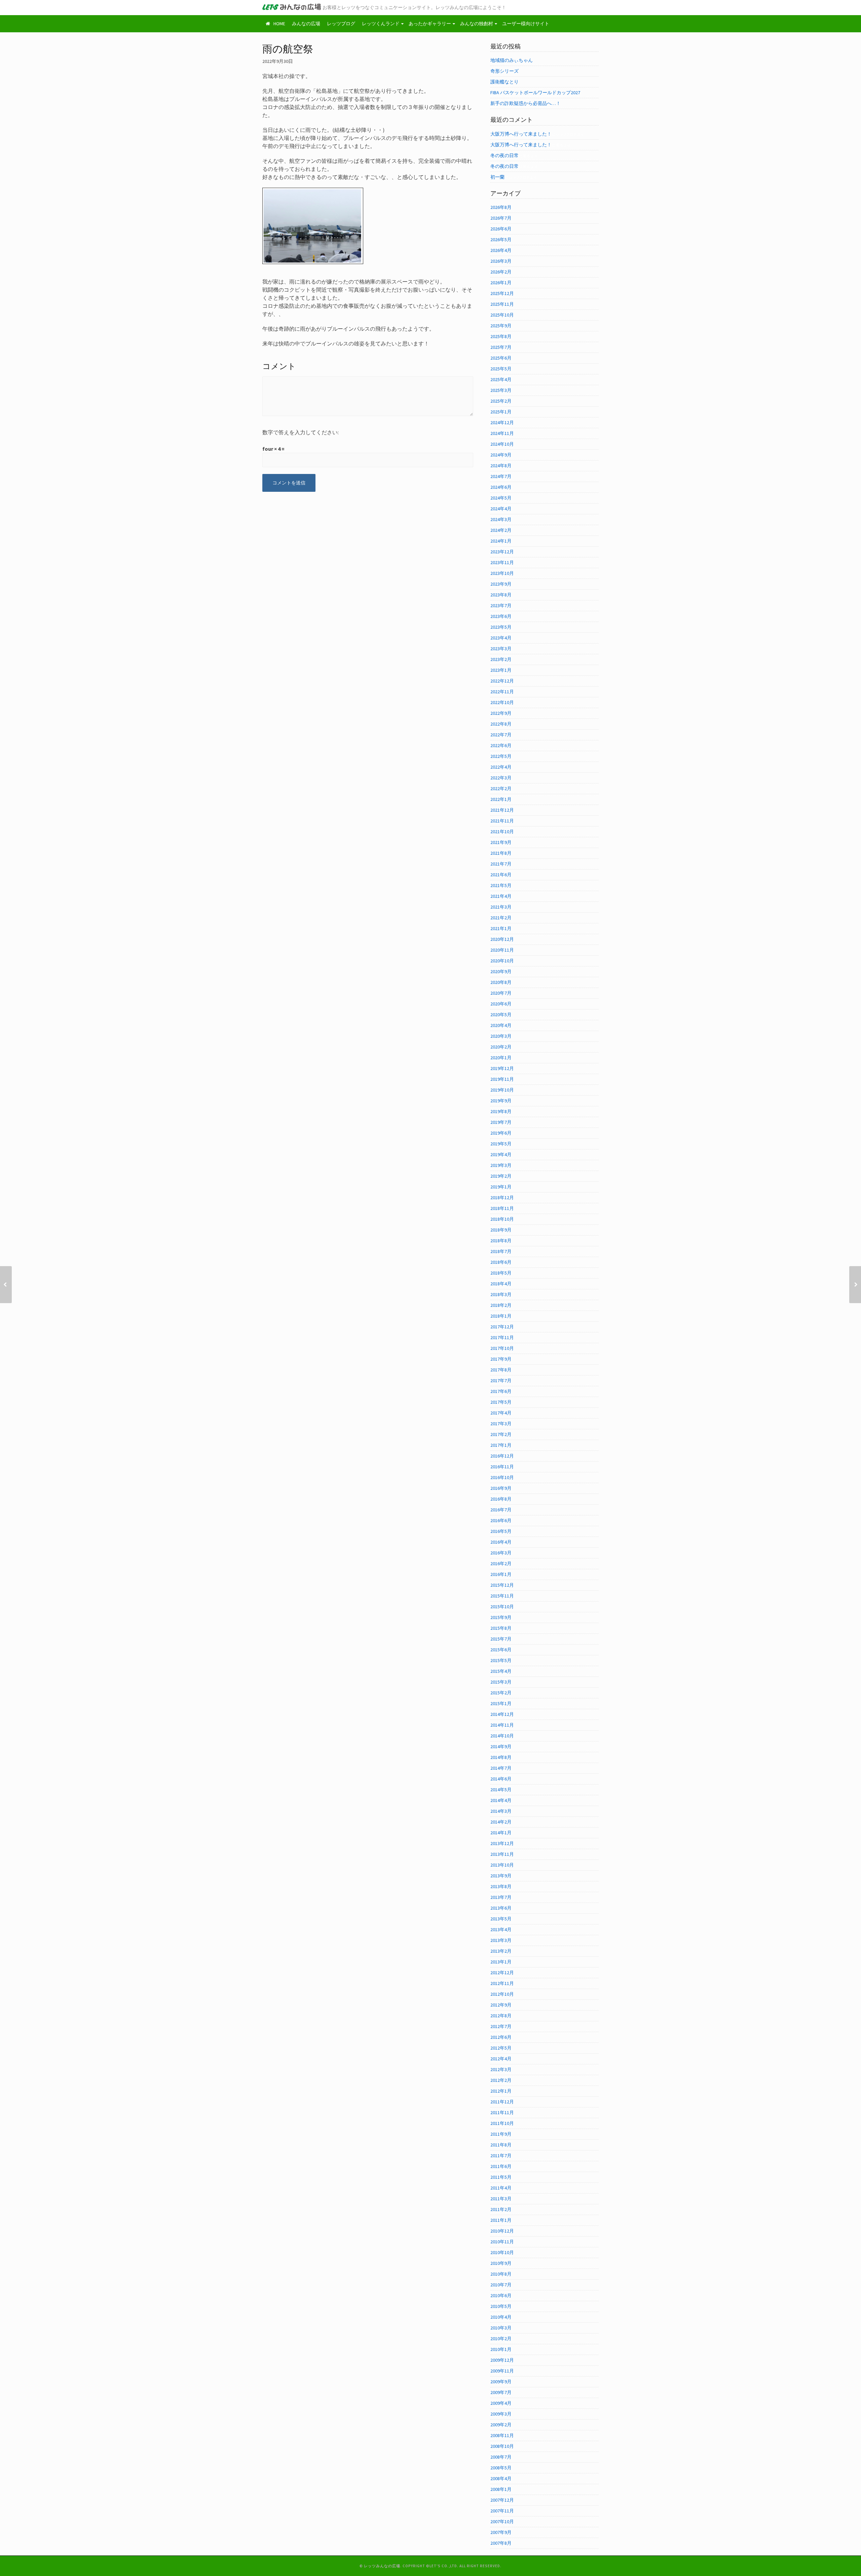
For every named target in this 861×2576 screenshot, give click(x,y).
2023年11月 (502, 562)
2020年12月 (502, 939)
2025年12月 (502, 293)
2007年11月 (502, 2511)
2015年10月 (502, 1607)
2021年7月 (501, 864)
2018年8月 (501, 1241)
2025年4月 (501, 379)
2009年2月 (501, 2425)
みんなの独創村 (477, 24)
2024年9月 (501, 455)
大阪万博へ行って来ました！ (521, 134)
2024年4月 (501, 509)
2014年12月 (502, 1714)
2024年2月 (501, 530)
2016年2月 (501, 1563)
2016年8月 (501, 1499)
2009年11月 (502, 2371)
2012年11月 (502, 1983)
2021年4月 (501, 896)
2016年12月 (502, 1456)
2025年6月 (501, 358)
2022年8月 (501, 724)
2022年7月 (501, 735)
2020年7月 (501, 993)
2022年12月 (502, 681)
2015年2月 (501, 1693)
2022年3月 (501, 778)
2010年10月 (502, 2252)
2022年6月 (501, 745)
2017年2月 (501, 1434)
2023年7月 (501, 605)
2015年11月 (502, 1596)
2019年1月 (501, 1187)
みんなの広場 (306, 24)
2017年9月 (501, 1359)
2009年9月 (501, 2382)
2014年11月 (502, 1725)
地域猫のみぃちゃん (512, 60)
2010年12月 (502, 2231)
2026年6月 (501, 229)
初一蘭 (497, 177)
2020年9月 (501, 971)
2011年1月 (501, 2220)
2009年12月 (502, 2360)
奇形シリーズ (504, 71)
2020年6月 (501, 1004)
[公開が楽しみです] (855, 1285)
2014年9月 (501, 1746)
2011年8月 (501, 2145)
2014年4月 (501, 1800)
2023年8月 (501, 595)
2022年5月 (501, 756)
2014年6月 (501, 1779)
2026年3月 (501, 261)
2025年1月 (501, 412)
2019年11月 (502, 1079)
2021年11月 (502, 821)
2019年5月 (501, 1144)
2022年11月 (502, 692)
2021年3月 (501, 907)
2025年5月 (501, 369)
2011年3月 (501, 2199)
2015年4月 (501, 1671)
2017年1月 (501, 1445)
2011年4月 (501, 2188)
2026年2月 (501, 272)
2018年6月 (501, 1262)
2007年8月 (501, 2543)
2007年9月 (501, 2532)
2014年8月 (501, 1757)
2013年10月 (502, 1865)
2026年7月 (501, 218)
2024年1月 (501, 541)
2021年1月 (501, 928)
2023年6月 (501, 616)
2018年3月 (501, 1294)
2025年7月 (501, 347)
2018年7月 (501, 1251)
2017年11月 (502, 1337)
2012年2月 (501, 2080)
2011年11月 (502, 2112)
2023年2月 (501, 659)
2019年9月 (501, 1101)
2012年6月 (501, 2037)
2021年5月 (501, 885)
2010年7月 (501, 2285)
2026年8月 (501, 207)
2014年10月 (502, 1736)
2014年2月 (501, 1822)
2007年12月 (502, 2500)
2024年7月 (501, 476)
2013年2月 (501, 1951)
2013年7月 (501, 1897)
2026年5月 (501, 240)
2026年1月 (501, 283)
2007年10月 (502, 2522)
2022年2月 (501, 788)
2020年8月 (501, 982)
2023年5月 (501, 627)
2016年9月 (501, 1488)
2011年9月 (501, 2134)
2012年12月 (502, 1973)
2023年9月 (501, 584)
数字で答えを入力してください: (301, 432)
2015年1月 (501, 1703)
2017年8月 (501, 1370)
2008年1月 (501, 2489)
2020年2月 (501, 1047)
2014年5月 (501, 1790)
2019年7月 (501, 1122)
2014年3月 (501, 1811)
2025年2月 (501, 401)
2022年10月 (502, 702)
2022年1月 (501, 799)
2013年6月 (501, 1908)
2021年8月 (501, 853)
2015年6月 (501, 1650)
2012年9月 (501, 2005)
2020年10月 (502, 961)
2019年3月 (501, 1165)
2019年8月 (501, 1111)
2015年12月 (502, 1585)
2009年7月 (501, 2392)
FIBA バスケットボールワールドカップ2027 (535, 93)
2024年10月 (502, 444)
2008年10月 (502, 2446)
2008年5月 (501, 2468)
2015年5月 (501, 1660)
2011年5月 (501, 2177)
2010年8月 (501, 2274)
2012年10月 (502, 1994)
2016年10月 (502, 1477)
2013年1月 (501, 1962)
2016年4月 (501, 1542)
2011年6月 (501, 2166)
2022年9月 (501, 713)
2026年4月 (501, 250)
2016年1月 (501, 1574)
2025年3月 (501, 390)
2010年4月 (501, 2317)
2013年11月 (502, 1854)
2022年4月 (501, 767)
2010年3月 (501, 2328)
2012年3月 (501, 2069)
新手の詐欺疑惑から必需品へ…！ (526, 103)
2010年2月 (501, 2339)
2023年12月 (502, 552)
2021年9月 (501, 842)
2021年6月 (501, 875)
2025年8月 (501, 336)
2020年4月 (501, 1025)
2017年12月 (502, 1327)
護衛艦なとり (504, 82)
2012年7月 (501, 2026)
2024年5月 (501, 498)
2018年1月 (501, 1316)
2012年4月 (501, 2059)
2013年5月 (501, 1919)
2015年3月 (501, 1682)
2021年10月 (502, 832)
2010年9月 (501, 2263)
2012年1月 (501, 2091)
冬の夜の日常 (504, 155)
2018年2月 (501, 1305)
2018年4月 (501, 1284)
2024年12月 (502, 422)
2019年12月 (502, 1068)
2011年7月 (501, 2156)
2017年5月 (501, 1402)
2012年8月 (501, 2016)
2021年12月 (502, 810)
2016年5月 (501, 1531)
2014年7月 (501, 1768)
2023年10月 (502, 573)
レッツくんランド (381, 24)
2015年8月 (501, 1628)
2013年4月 (501, 1929)
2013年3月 (501, 1940)
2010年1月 (501, 2349)
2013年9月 (501, 1876)
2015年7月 (501, 1639)
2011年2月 (501, 2209)
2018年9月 (501, 1230)
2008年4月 (501, 2478)
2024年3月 (501, 519)
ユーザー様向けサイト (526, 24)
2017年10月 (502, 1348)
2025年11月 (502, 304)
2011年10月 (502, 2123)
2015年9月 (501, 1617)
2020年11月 (502, 950)
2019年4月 (501, 1154)
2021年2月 (501, 918)
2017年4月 (501, 1413)
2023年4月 (501, 638)
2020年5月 (501, 1015)
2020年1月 (501, 1058)
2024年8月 (501, 466)
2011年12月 (502, 2102)
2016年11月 (502, 1467)
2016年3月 (501, 1553)
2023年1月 (501, 670)
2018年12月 (502, 1198)
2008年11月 (502, 2435)
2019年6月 (501, 1133)
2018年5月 (501, 1273)
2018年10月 (502, 1219)
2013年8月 (501, 1886)
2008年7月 (501, 2457)
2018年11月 (502, 1208)
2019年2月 (501, 1176)
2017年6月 (501, 1391)
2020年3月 (501, 1036)
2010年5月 (501, 2306)
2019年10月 (502, 1090)
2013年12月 (502, 1843)
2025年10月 (502, 315)
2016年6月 (501, 1520)
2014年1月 (501, 1833)
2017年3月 (501, 1424)
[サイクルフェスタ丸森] (6, 1285)
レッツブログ (341, 24)
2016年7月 (501, 1510)
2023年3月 (501, 649)
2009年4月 (501, 2403)
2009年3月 (501, 2414)
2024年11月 (502, 433)
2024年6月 (501, 487)
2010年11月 (502, 2242)
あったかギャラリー (430, 24)
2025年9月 (501, 326)
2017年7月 (501, 1381)
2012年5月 (501, 2048)
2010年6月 (501, 2295)
